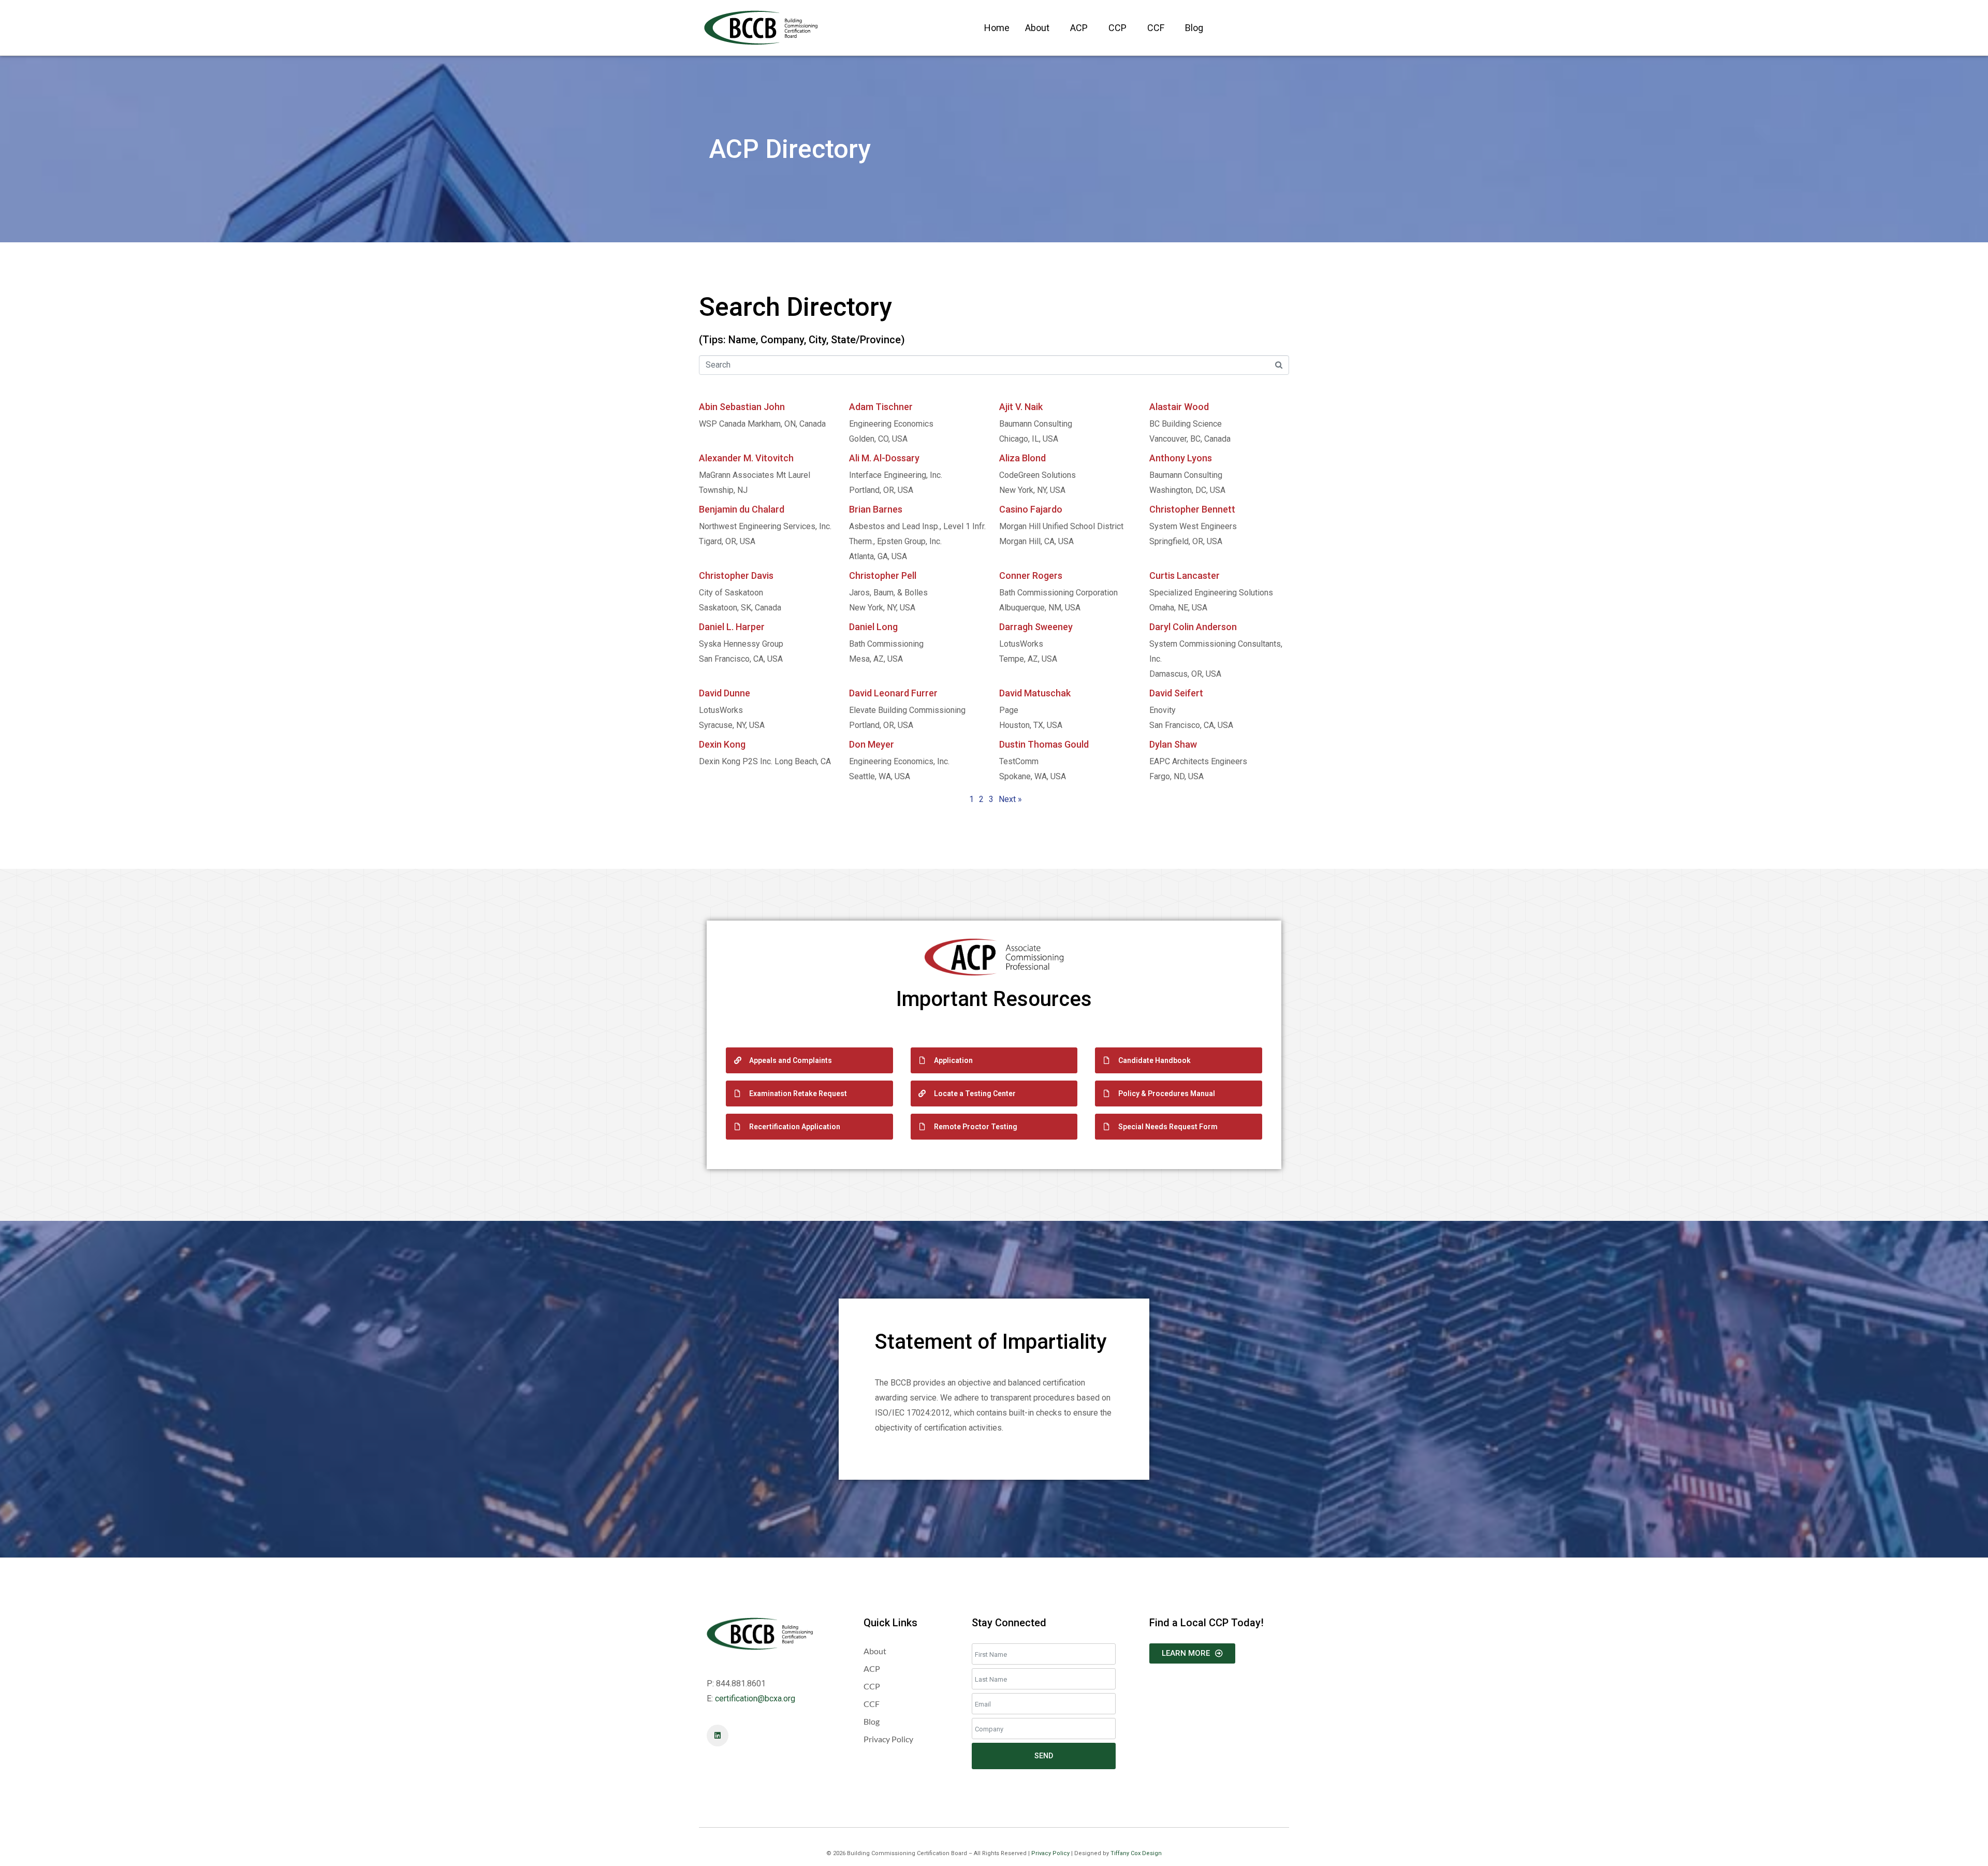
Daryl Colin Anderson (1193, 627)
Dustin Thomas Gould (1044, 744)
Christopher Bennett (1192, 509)
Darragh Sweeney (1036, 627)
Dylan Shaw (1173, 744)
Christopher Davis (736, 575)
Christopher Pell (883, 575)
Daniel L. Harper (732, 627)
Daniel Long (873, 627)
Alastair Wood (1179, 407)
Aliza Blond (1022, 458)
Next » (1010, 799)
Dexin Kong (722, 744)
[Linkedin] (718, 1736)
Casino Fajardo (1031, 509)
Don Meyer (872, 744)
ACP (1079, 28)
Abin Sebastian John (742, 407)
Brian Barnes (876, 509)
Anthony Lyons (1181, 458)
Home (997, 28)
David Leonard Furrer (893, 693)
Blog (1194, 28)
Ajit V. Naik (1021, 407)
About (1037, 28)
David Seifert (1176, 693)
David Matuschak (1035, 693)
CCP (1117, 28)
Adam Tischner (881, 407)
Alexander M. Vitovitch (746, 458)
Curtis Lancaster (1185, 575)
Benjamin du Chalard (742, 509)
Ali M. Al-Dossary (884, 458)
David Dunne (725, 693)
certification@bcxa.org (755, 1699)
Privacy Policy (1050, 1853)
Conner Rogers (1031, 575)
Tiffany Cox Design (1136, 1853)
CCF (1156, 28)
